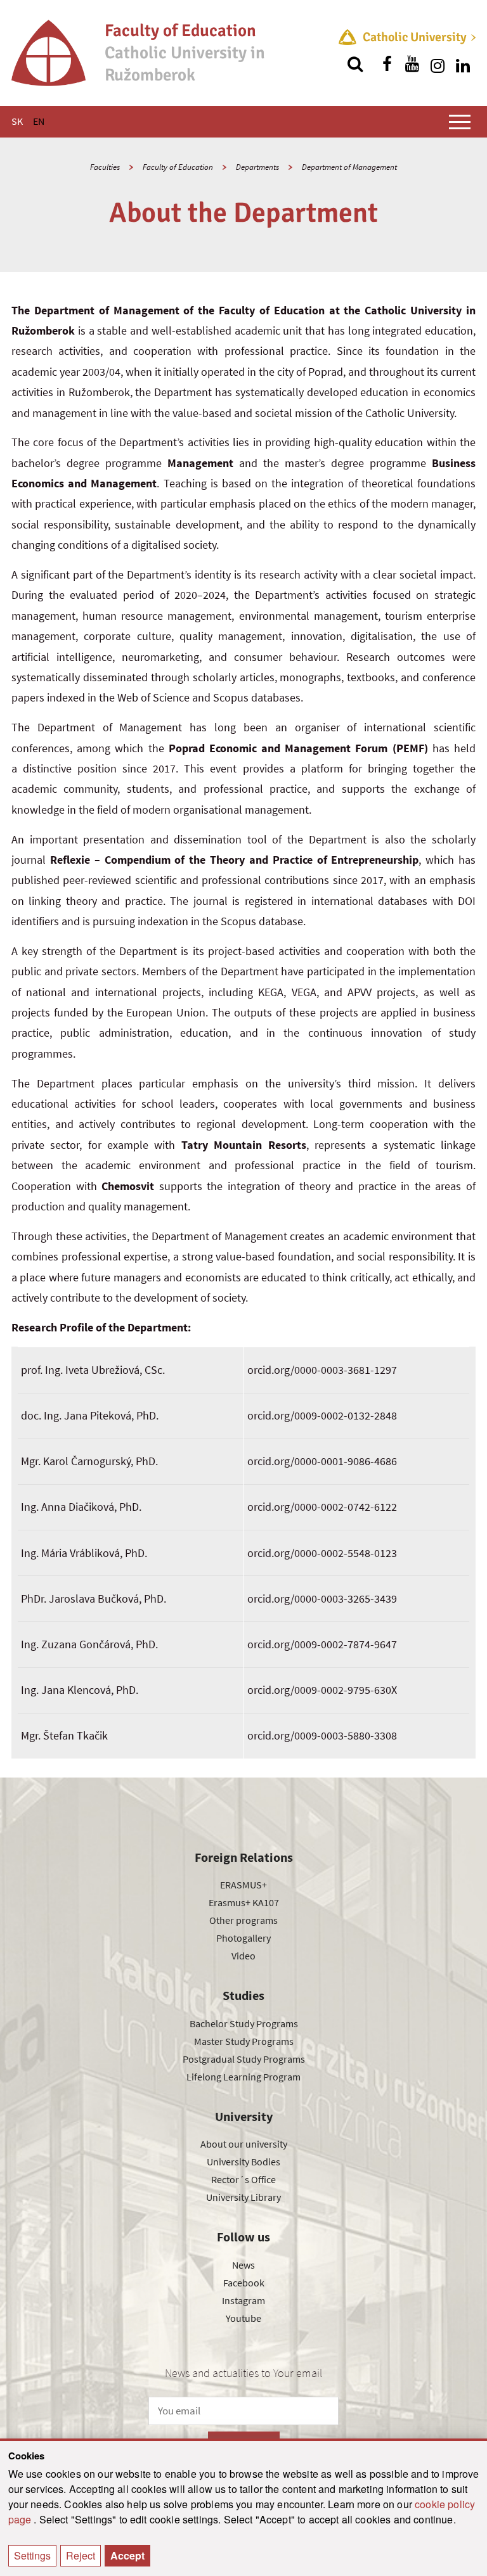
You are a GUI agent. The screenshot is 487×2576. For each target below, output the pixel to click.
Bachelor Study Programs (244, 2023)
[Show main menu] (460, 122)
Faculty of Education (178, 167)
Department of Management (349, 167)
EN (39, 121)
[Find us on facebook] (387, 64)
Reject (81, 2555)
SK (17, 121)
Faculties (105, 167)
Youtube (243, 2318)
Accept (127, 2555)
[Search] (355, 64)
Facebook (244, 2283)
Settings (32, 2555)
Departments (257, 167)
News (243, 2265)
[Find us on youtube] (412, 64)
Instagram (243, 2300)
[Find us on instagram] (438, 64)
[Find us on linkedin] (463, 64)
